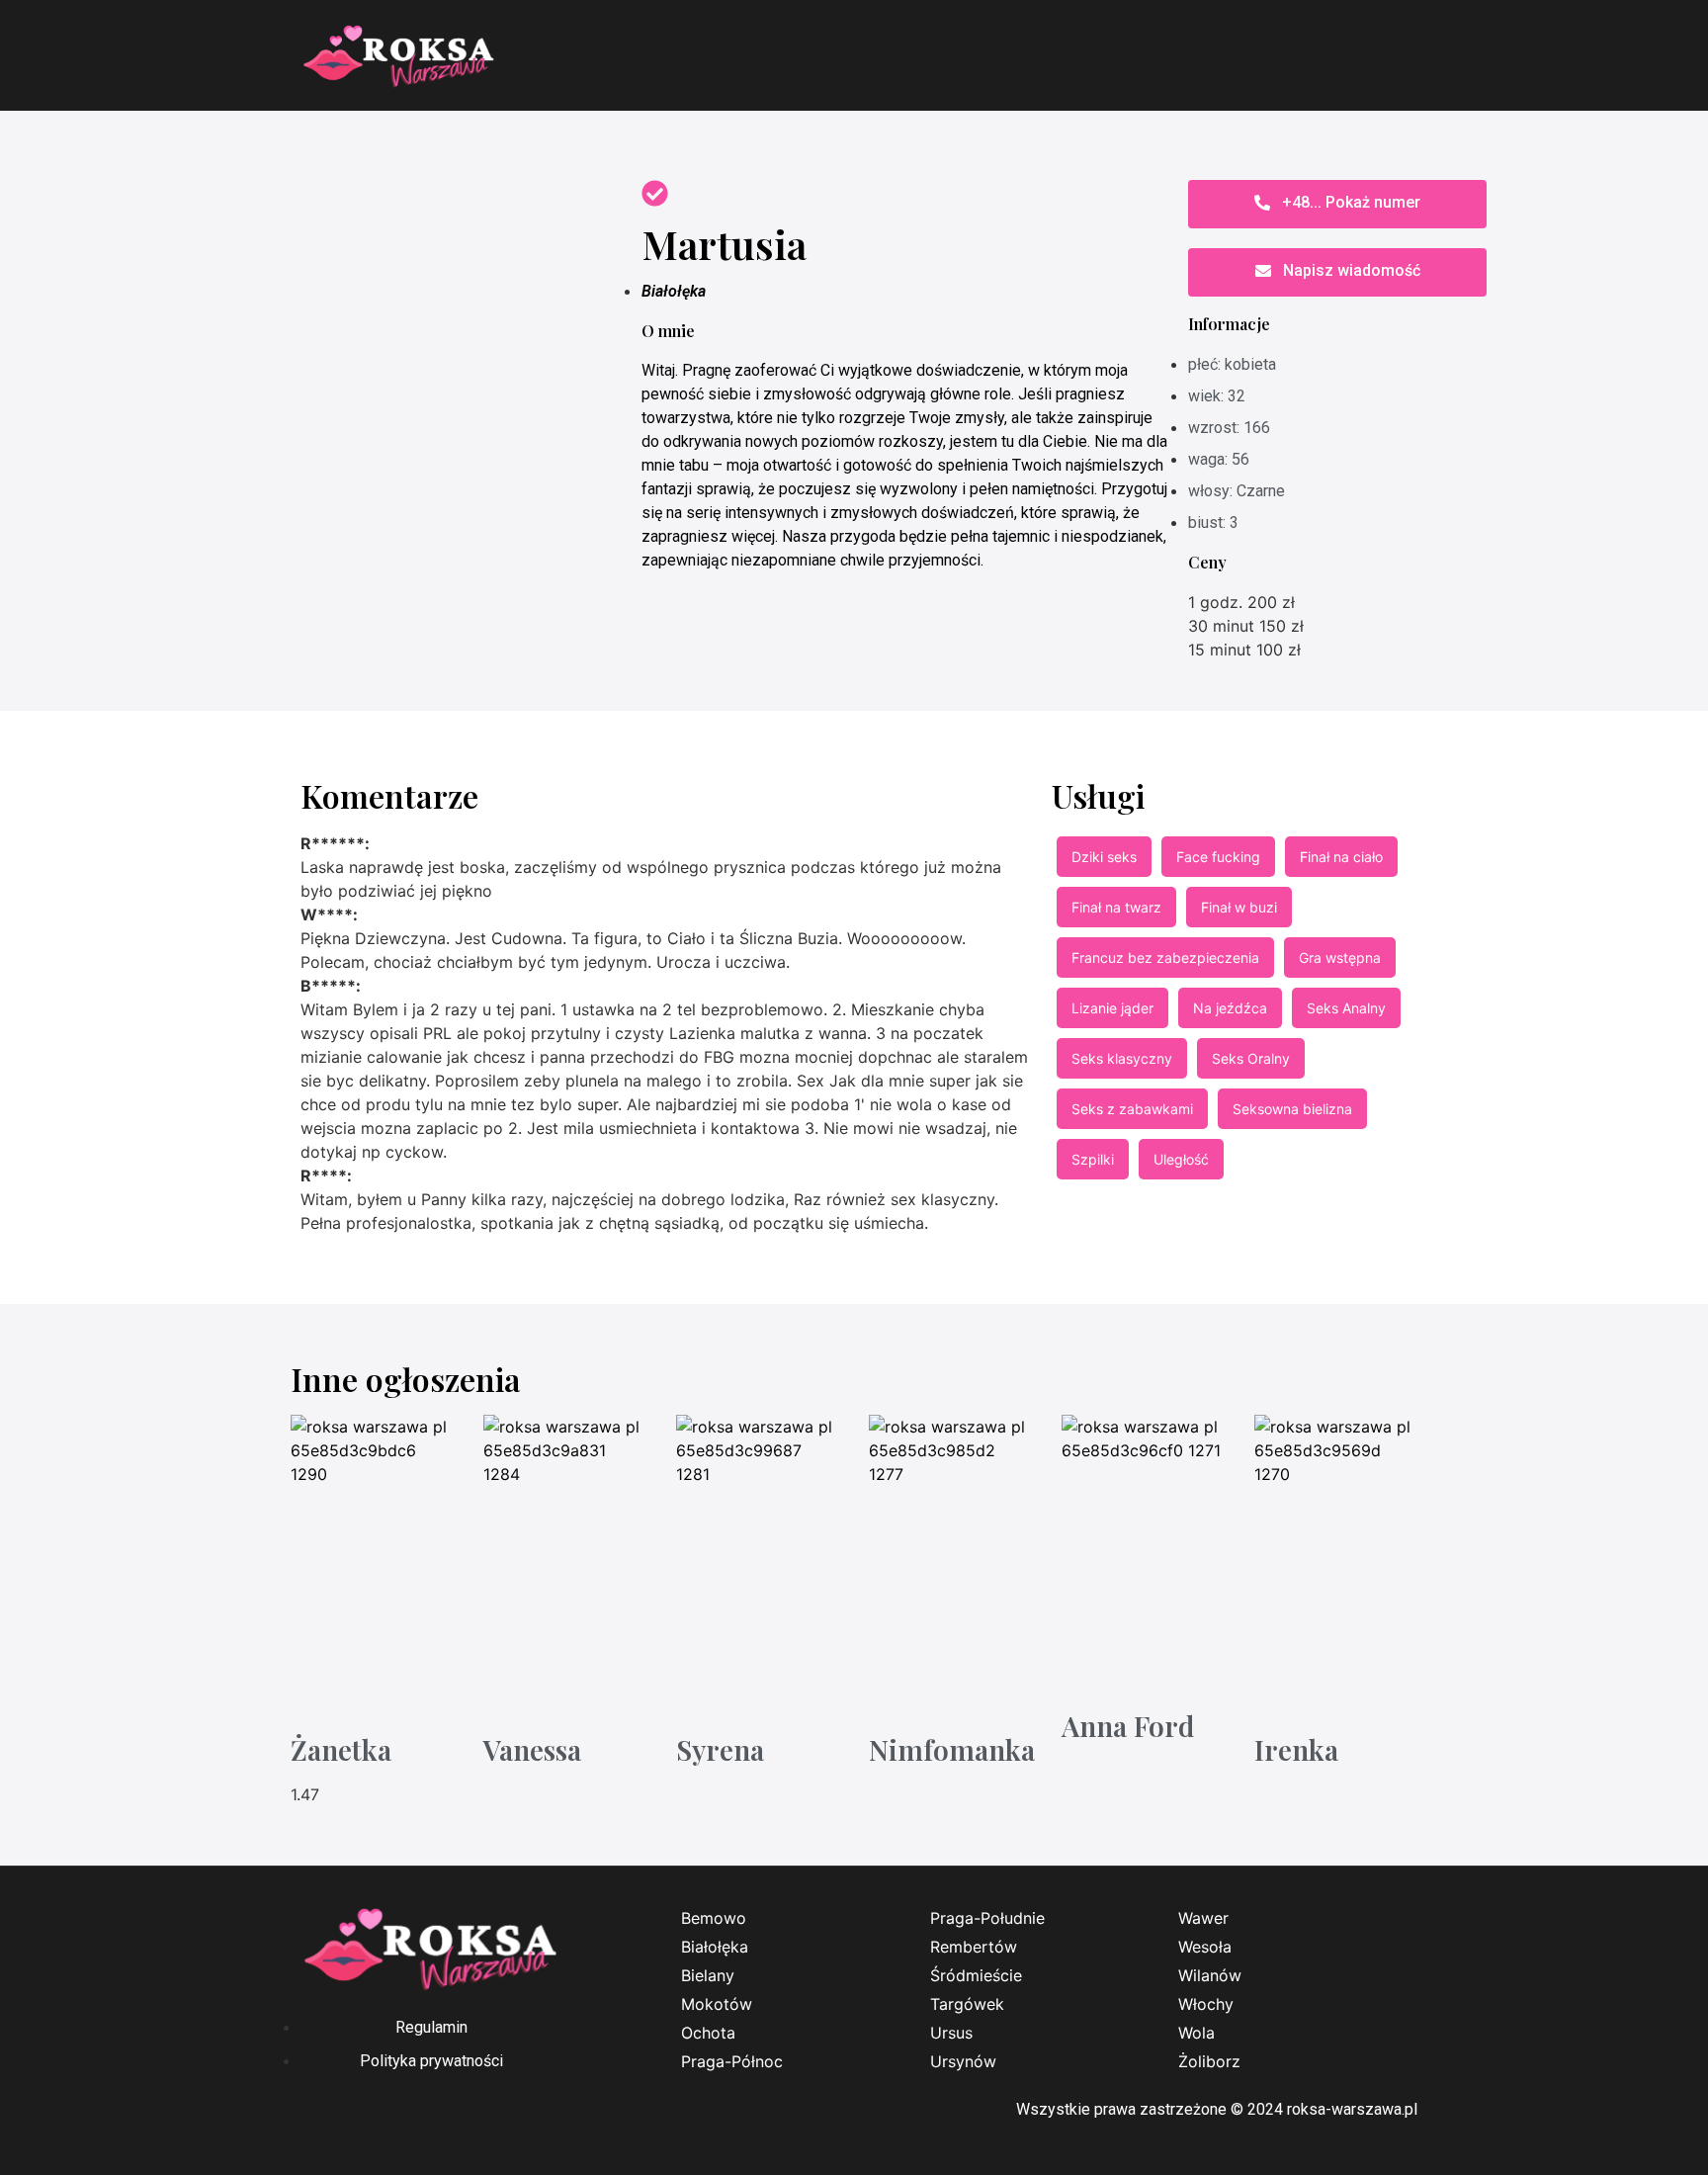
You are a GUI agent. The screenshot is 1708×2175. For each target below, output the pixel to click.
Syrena (720, 1749)
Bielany (708, 1975)
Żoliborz (1209, 2061)
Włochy (1206, 2004)
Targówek (967, 2004)
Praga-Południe (987, 1918)
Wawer (1203, 1918)
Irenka (1296, 1749)
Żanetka (341, 1749)
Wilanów (1210, 1975)
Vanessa (532, 1749)
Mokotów (717, 2004)
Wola (1196, 2033)
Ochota (708, 2033)
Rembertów (974, 1947)
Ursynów (963, 2061)
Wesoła (1205, 1947)
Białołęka (674, 291)
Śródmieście (976, 1975)
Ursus (951, 2033)
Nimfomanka (952, 1749)
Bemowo (714, 1918)
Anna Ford (1128, 1726)
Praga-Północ (732, 2061)
